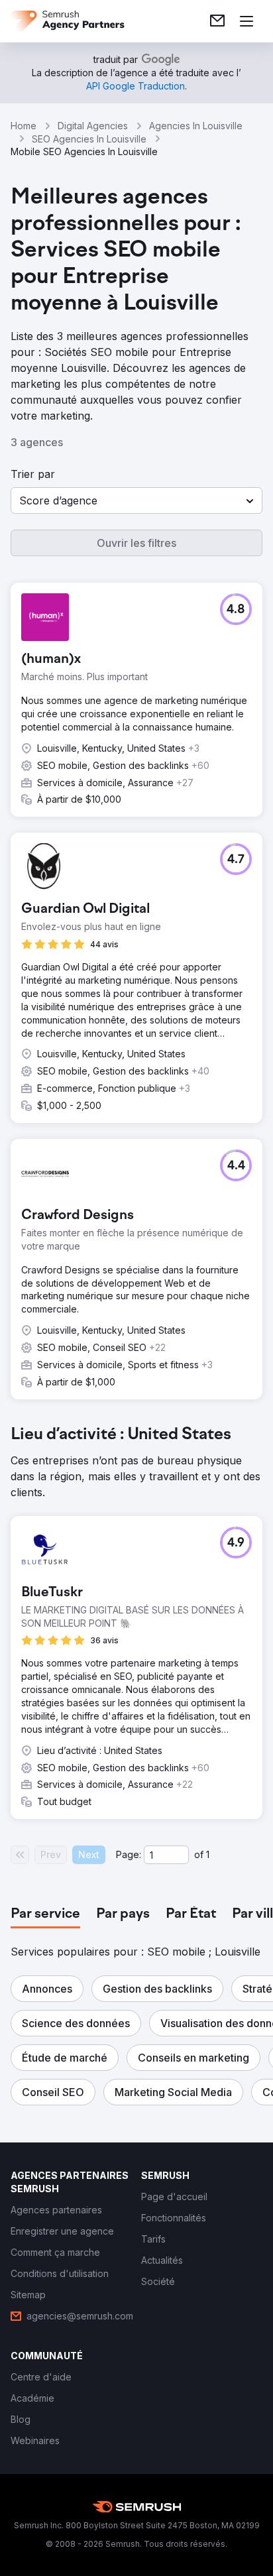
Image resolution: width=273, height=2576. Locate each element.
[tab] (45, 1914)
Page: (129, 1854)
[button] (136, 500)
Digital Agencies (93, 126)
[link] (217, 21)
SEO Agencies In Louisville (89, 139)
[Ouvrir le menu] (246, 21)
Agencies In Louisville (196, 126)
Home (24, 126)
